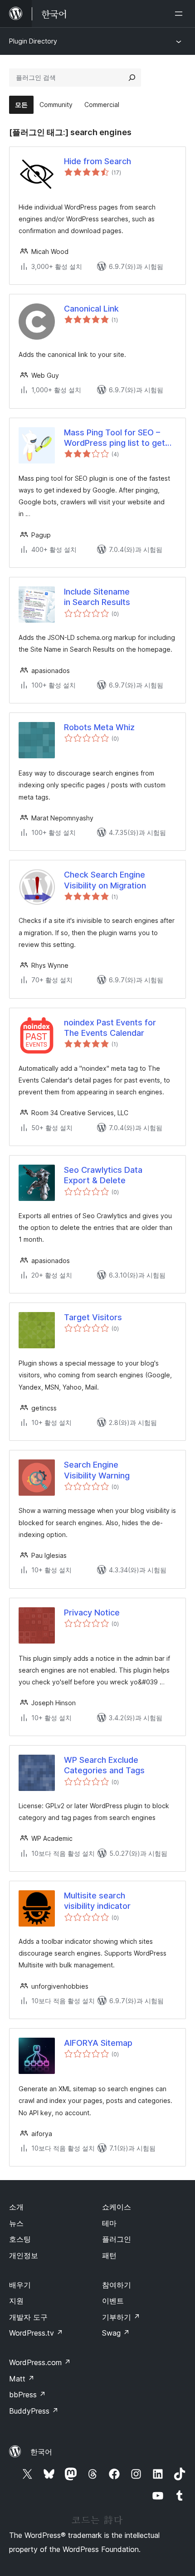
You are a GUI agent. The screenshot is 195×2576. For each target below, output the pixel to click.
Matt (22, 2379)
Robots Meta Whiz (99, 727)
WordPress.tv (36, 2333)
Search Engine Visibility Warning (97, 1470)
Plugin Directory (33, 41)
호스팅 (20, 2239)
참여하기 (117, 2285)
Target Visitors (93, 1317)
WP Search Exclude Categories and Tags (104, 1765)
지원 (16, 2301)
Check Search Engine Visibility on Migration (105, 880)
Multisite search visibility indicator (97, 1901)
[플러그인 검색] (132, 78)
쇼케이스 (117, 2207)
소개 (16, 2207)
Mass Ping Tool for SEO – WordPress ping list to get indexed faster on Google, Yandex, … (115, 438)
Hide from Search (97, 161)
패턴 (109, 2255)
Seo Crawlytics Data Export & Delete (103, 1175)
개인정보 (24, 2255)
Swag (116, 2333)
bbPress (27, 2395)
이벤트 (113, 2301)
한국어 (41, 2452)
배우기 (20, 2285)
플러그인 (117, 2239)
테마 (109, 2223)
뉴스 (16, 2223)
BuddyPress (34, 2411)
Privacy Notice (92, 1612)
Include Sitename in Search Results (97, 597)
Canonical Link (91, 309)
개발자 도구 (28, 2317)
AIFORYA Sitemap (98, 2043)
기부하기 (121, 2317)
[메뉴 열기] (180, 14)
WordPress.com (40, 2362)
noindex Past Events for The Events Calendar (110, 1028)
